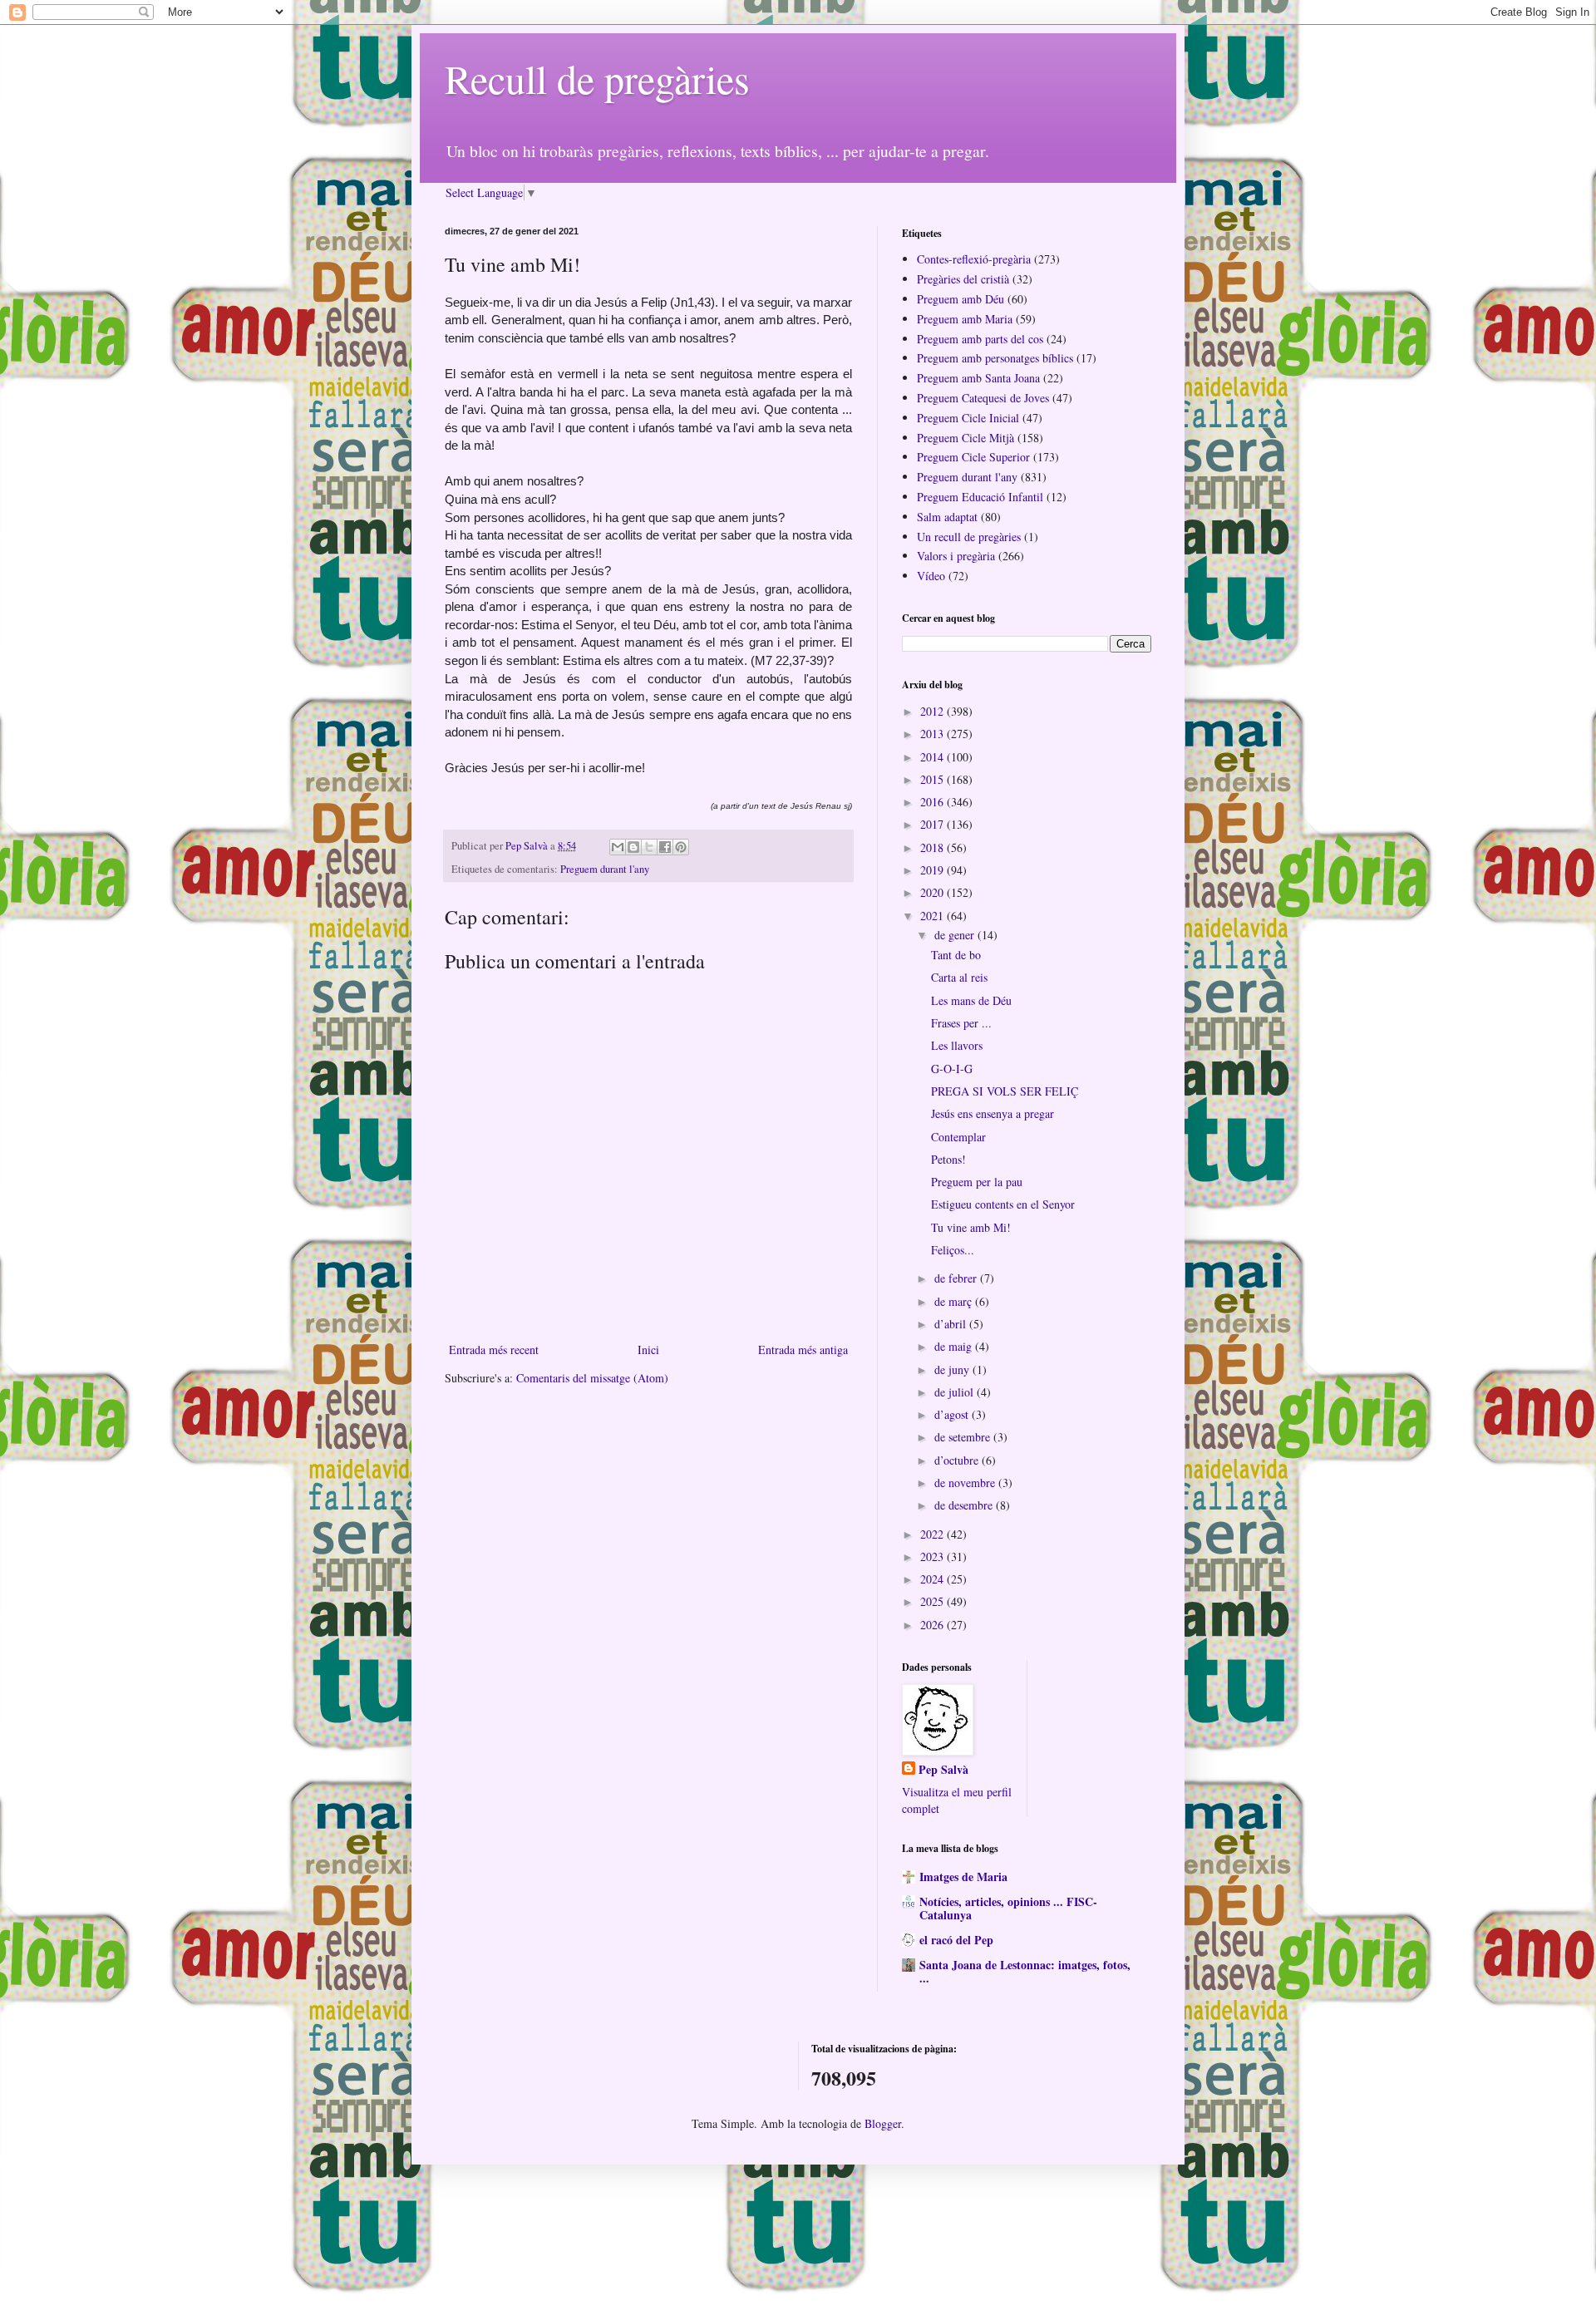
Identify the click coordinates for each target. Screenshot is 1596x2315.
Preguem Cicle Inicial (968, 418)
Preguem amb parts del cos (980, 339)
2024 (933, 1579)
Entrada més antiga (803, 1350)
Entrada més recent (494, 1350)
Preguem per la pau (977, 1182)
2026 (933, 1625)
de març (955, 1301)
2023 (933, 1556)
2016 (933, 802)
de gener (956, 935)
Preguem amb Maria (965, 319)
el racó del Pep (956, 1940)
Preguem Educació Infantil (980, 497)
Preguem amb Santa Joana (978, 378)
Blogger (883, 2123)
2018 (933, 847)
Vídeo (931, 576)
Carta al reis (959, 977)
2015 (933, 779)
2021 (933, 916)
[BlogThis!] (633, 847)
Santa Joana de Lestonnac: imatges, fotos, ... (1025, 1971)
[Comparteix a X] (649, 847)
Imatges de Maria (963, 1877)
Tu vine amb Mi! (971, 1227)
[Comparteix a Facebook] (665, 847)
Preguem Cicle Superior (973, 457)
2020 (933, 892)
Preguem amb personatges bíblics (995, 358)
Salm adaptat (947, 517)
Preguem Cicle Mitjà (965, 438)
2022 (933, 1534)
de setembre (964, 1437)
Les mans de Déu (971, 1000)
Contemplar (958, 1137)
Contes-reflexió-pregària (974, 259)
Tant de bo (956, 955)
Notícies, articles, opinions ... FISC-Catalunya (1008, 1908)
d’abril (952, 1324)
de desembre (965, 1505)
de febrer (957, 1278)
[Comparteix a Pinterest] (681, 847)
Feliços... (953, 1250)
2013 (933, 734)
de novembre (966, 1483)
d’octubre (958, 1460)
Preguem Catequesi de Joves (983, 398)
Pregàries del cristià (963, 279)
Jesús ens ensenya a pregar (993, 1113)
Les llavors (957, 1045)
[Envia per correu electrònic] (618, 847)
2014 (933, 757)
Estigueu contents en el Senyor (1003, 1204)
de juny (953, 1369)
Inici (648, 1350)
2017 (933, 824)
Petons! (948, 1159)
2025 (933, 1601)
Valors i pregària (956, 556)
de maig (955, 1346)
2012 (933, 711)
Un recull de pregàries (969, 537)
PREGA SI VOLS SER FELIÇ (1005, 1091)
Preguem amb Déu (961, 299)
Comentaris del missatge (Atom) (592, 1378)
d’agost (953, 1414)
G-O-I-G (952, 1069)
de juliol (956, 1392)
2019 (933, 870)
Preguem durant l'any (605, 869)
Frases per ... (961, 1023)
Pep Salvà (943, 1770)
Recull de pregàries (597, 78)
